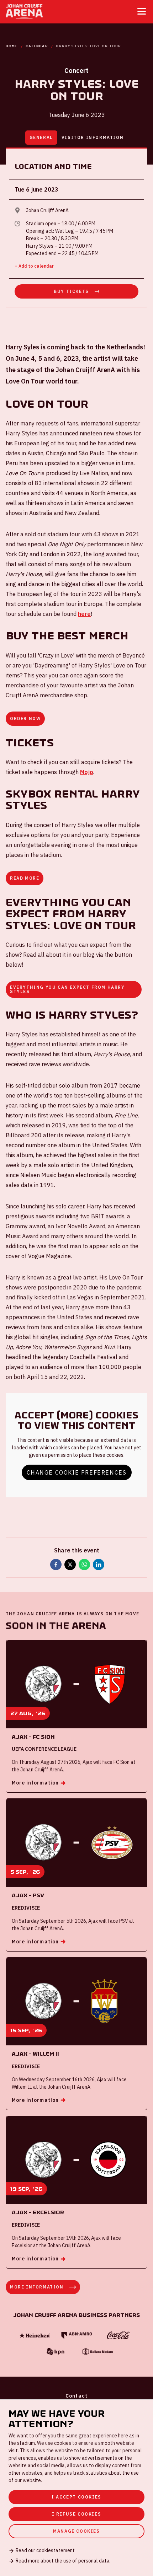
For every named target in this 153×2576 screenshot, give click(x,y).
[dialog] (76, 2488)
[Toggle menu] (142, 11)
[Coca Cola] (118, 2335)
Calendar (37, 46)
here (84, 614)
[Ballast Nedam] (97, 2352)
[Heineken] (35, 2336)
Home (12, 46)
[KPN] (56, 2352)
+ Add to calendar (34, 266)
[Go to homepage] (24, 11)
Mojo (87, 772)
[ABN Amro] (76, 2336)
